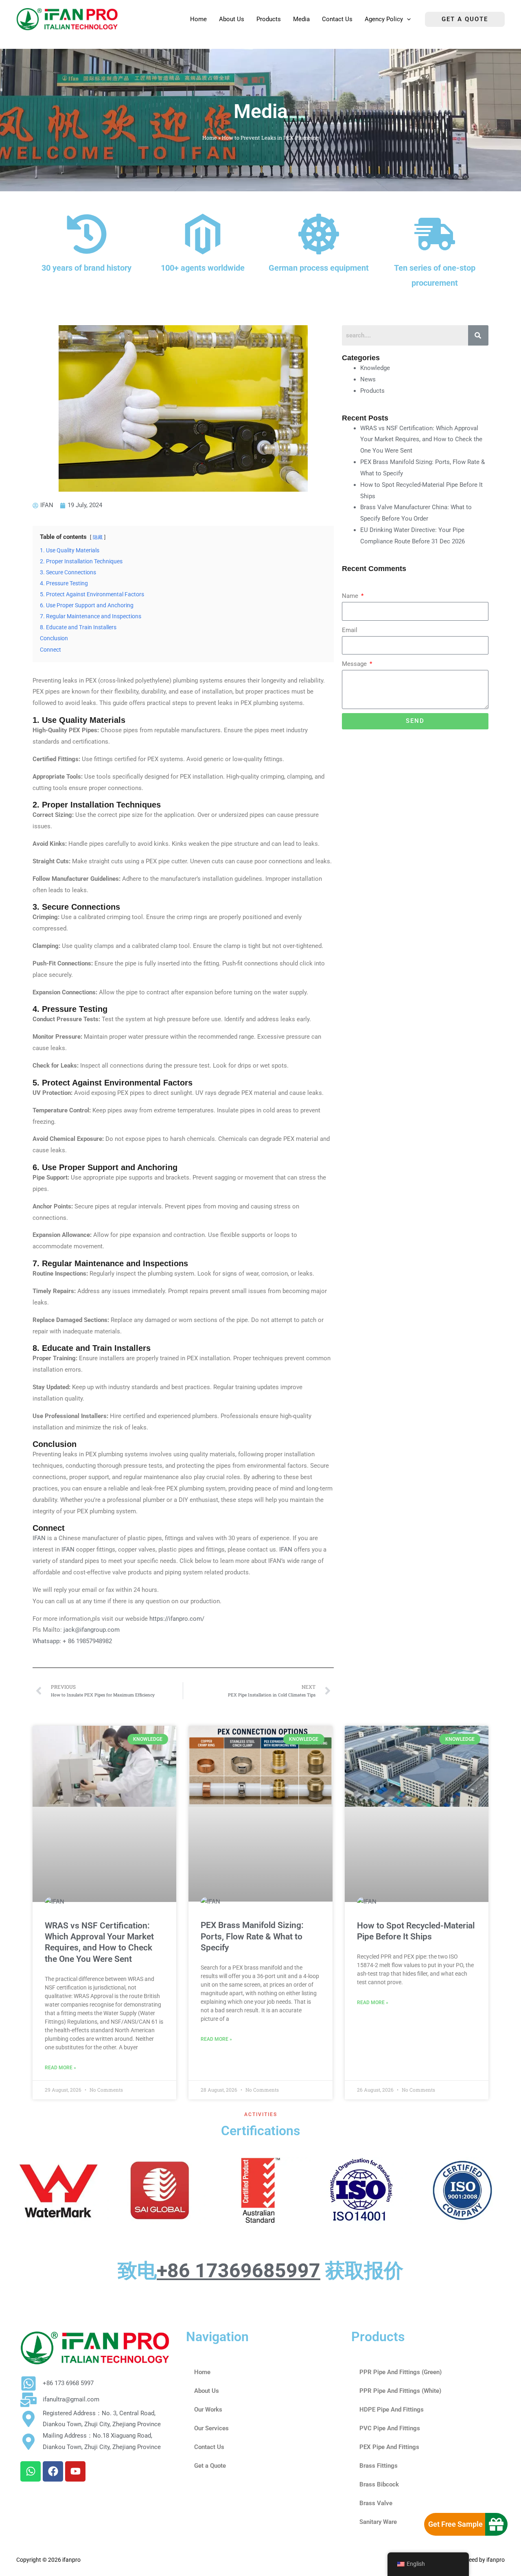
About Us (207, 2391)
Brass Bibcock (379, 2484)
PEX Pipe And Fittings (389, 2447)
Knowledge (375, 368)
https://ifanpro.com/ (177, 1619)
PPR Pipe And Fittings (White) (400, 2391)
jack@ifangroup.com (92, 1630)
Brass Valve (376, 2503)
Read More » (60, 2068)
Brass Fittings (379, 2466)
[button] (407, 19)
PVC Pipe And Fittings (390, 2428)
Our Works (208, 2410)
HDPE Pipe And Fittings (392, 2410)
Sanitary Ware (378, 2522)
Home (210, 138)
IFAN (40, 1538)
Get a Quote (210, 2466)
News (368, 379)
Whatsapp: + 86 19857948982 (72, 1641)
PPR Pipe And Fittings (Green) (401, 2372)
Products (372, 391)
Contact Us (209, 2447)
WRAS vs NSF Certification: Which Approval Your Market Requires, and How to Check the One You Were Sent (421, 440)
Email (350, 630)
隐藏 (98, 537)
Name (351, 596)
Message (355, 664)
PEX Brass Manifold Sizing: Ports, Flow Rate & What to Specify (252, 1936)
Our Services (211, 2428)
